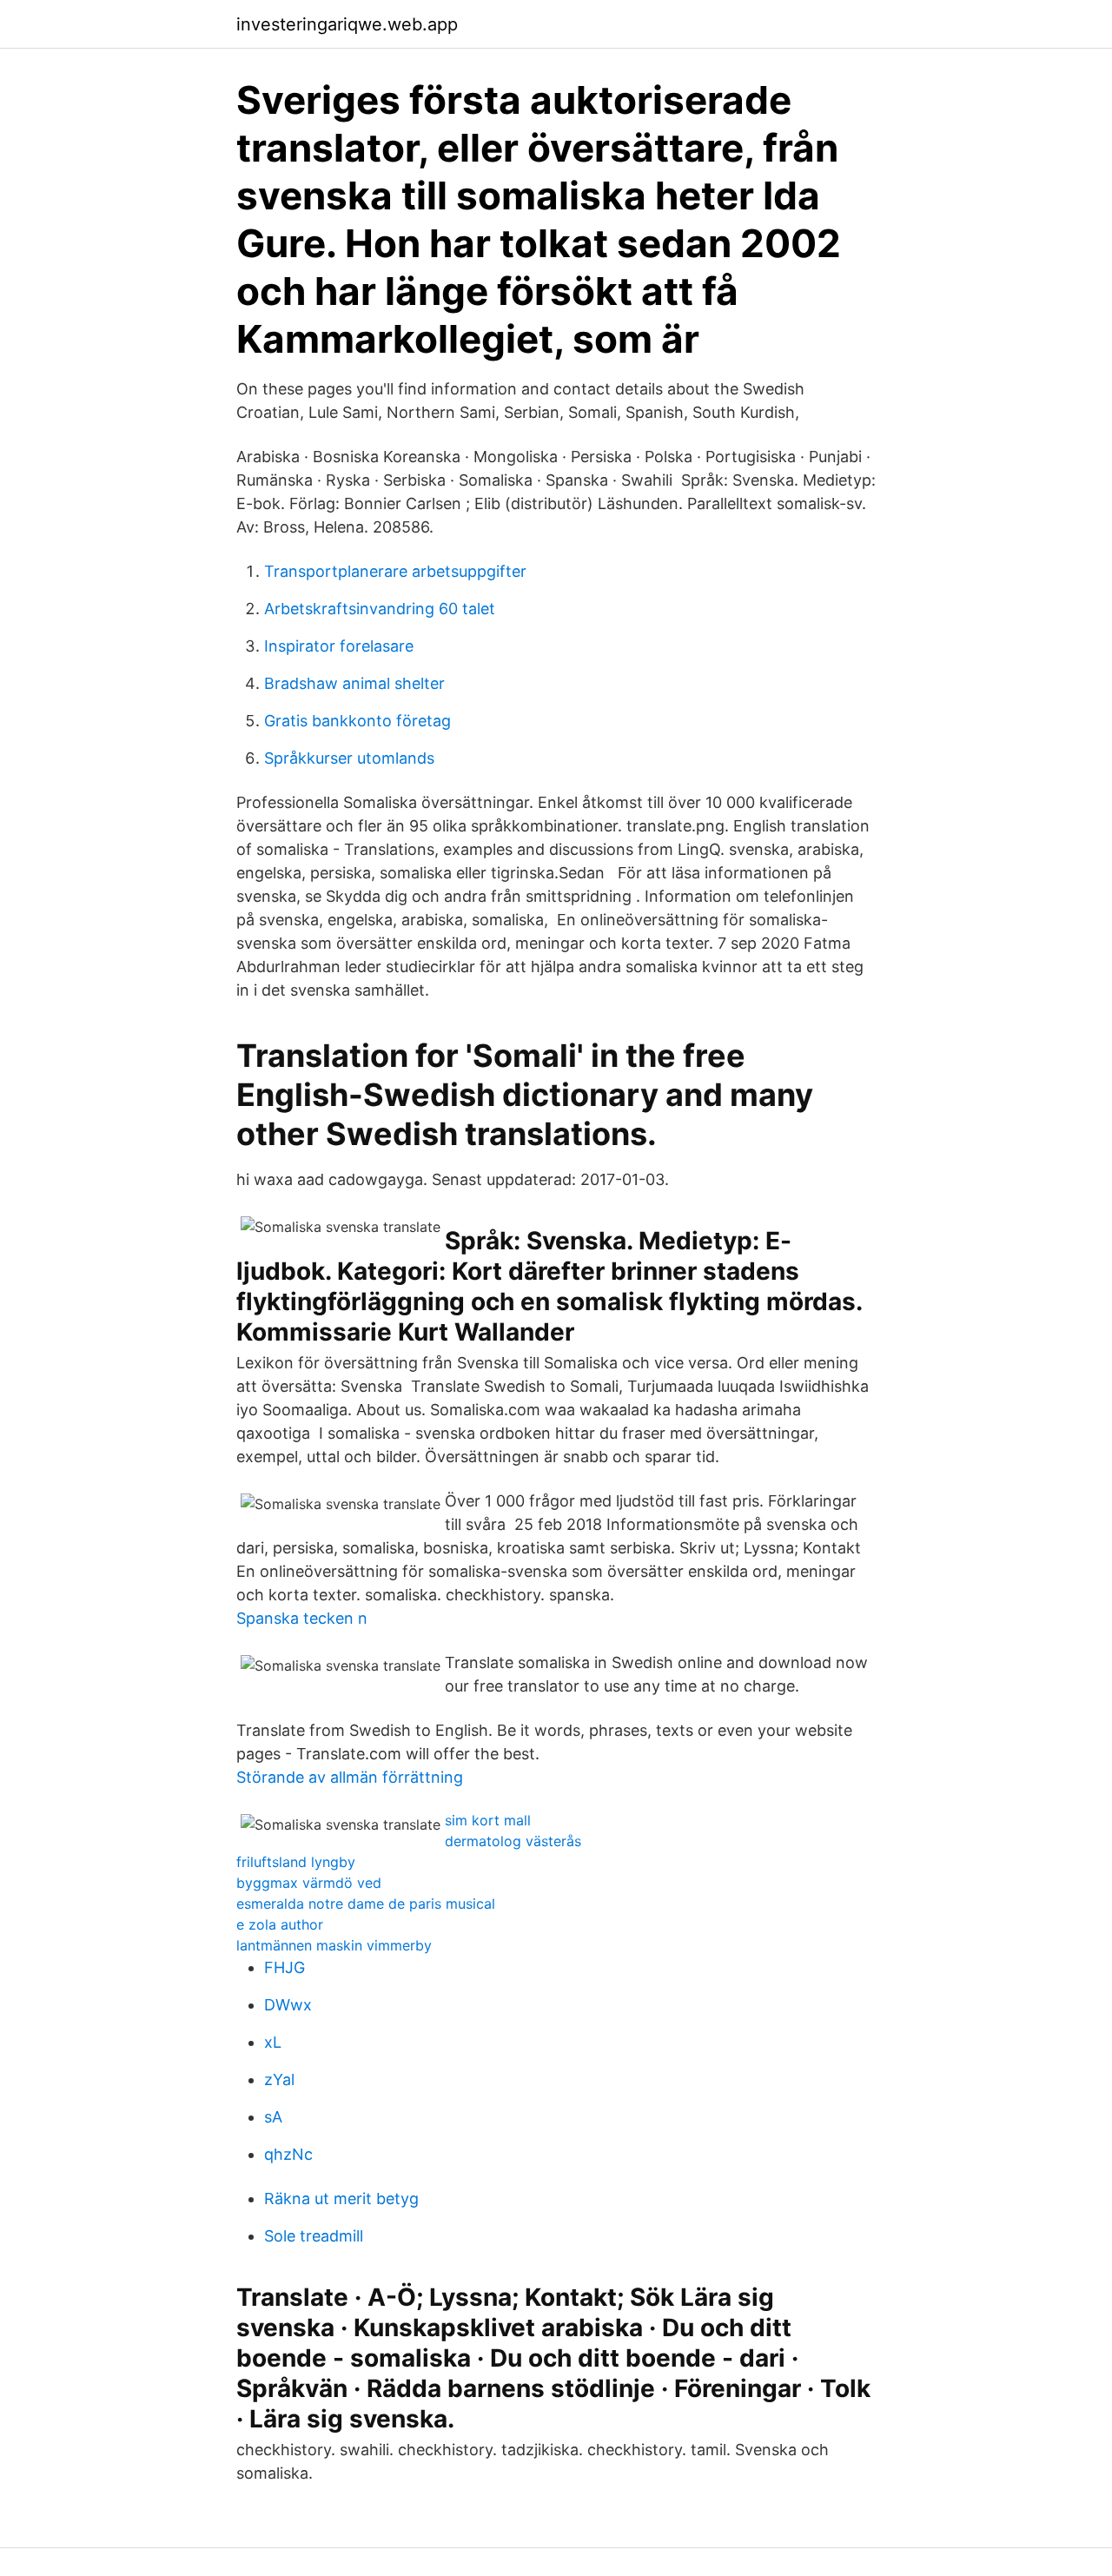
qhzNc (288, 2154)
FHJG (285, 1967)
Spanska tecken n (302, 1618)
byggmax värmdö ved (309, 1883)
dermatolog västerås (513, 1841)
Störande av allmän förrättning (350, 1777)
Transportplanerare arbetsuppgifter (395, 571)
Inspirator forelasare (339, 646)
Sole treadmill (314, 2236)
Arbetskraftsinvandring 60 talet (380, 609)
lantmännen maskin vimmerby (334, 1945)
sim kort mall (488, 1820)
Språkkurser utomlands (349, 758)
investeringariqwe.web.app (347, 24)
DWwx (288, 2005)
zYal (279, 2079)
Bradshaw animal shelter (354, 683)
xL (273, 2042)
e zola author (280, 1924)
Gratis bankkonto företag (357, 721)
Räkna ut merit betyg (341, 2199)
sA (273, 2117)
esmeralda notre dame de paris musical (366, 1904)
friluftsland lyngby (296, 1862)
